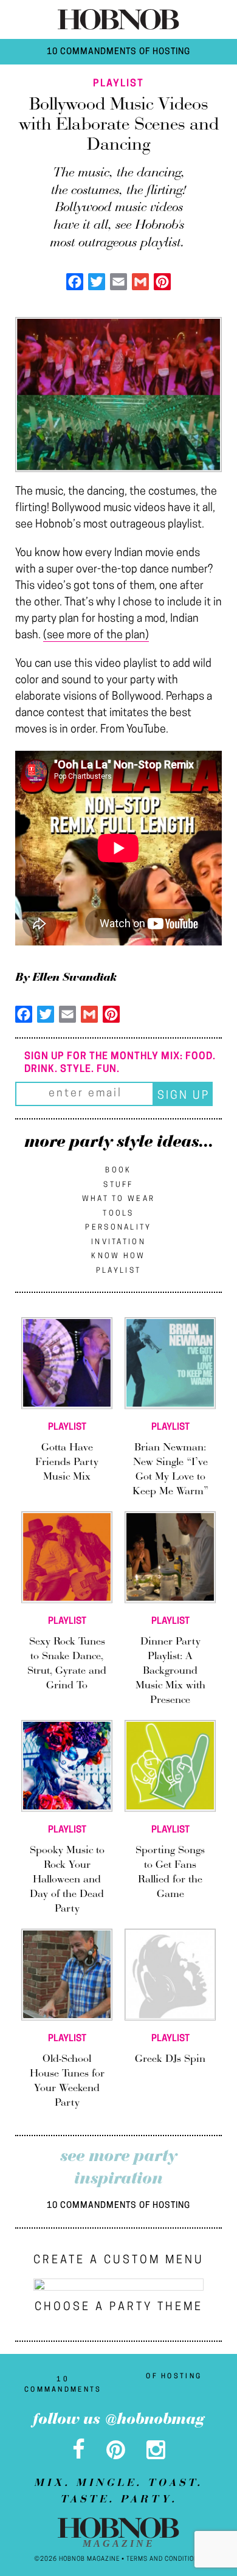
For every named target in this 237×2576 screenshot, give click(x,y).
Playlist (118, 1271)
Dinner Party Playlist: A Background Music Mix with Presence (170, 1671)
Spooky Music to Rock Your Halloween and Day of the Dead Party (67, 1880)
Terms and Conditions (165, 2559)
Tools (118, 1214)
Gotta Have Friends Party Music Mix (67, 1463)
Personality (118, 1228)
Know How (118, 1256)
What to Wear (119, 1199)
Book (118, 1171)
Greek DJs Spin (170, 2059)
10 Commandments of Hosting (118, 52)
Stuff (118, 1185)
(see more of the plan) (96, 636)
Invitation (118, 1242)
